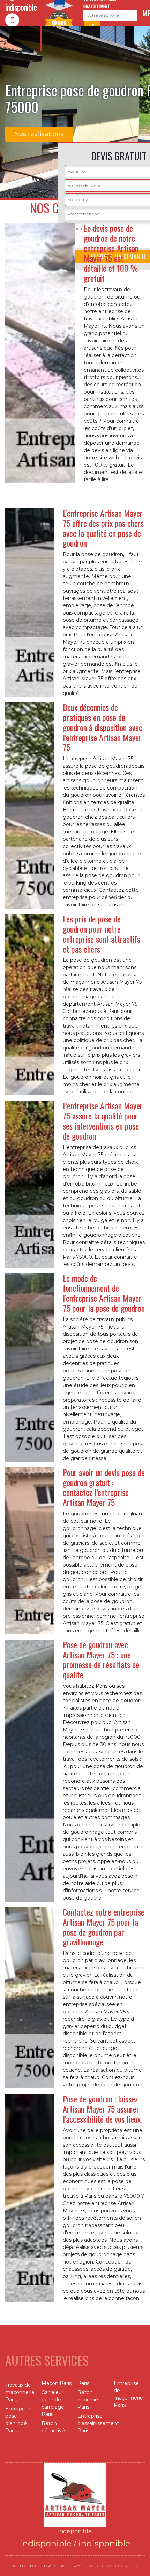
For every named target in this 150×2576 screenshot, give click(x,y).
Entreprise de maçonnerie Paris (128, 2394)
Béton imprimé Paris (88, 2400)
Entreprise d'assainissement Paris (93, 2423)
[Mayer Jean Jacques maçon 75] (75, 2495)
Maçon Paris (57, 2383)
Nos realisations (39, 134)
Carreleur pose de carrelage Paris (53, 2403)
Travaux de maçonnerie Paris (20, 2392)
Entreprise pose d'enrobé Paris (18, 2420)
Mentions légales (113, 2566)
